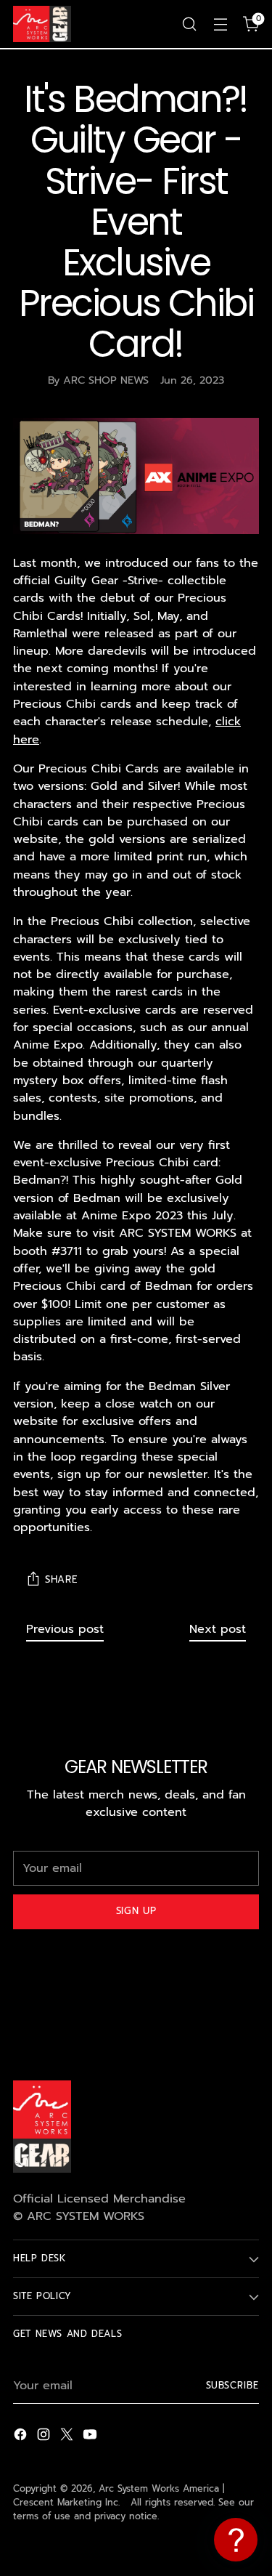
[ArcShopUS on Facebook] (22, 2437)
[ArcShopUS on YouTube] (91, 2437)
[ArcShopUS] (42, 24)
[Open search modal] (189, 24)
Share (61, 1580)
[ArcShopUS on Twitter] (68, 2437)
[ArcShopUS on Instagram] (45, 2437)
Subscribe (233, 2385)
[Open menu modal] (220, 24)
